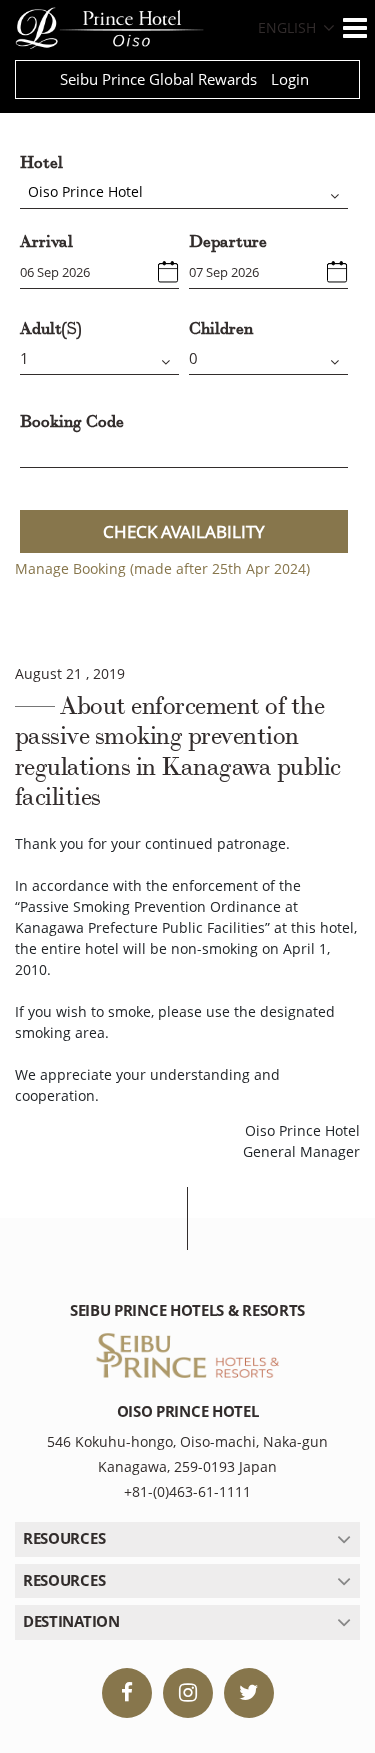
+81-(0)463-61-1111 (187, 1491)
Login (290, 79)
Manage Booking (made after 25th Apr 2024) (162, 568)
